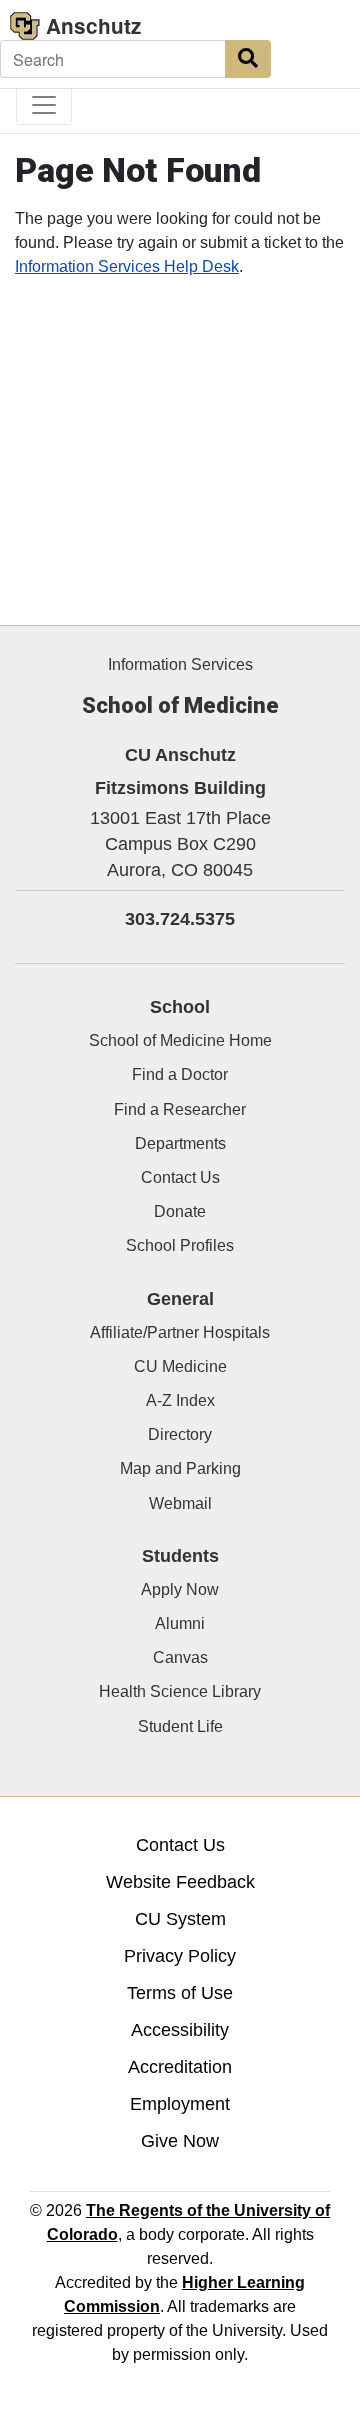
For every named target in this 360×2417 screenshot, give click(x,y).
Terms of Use (180, 1993)
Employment (180, 2104)
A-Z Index (180, 1400)
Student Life (180, 1726)
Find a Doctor (180, 1074)
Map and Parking (180, 1468)
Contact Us (180, 1177)
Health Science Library (180, 1691)
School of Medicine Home (180, 1040)
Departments (180, 1143)
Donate (180, 1211)
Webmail (180, 1503)
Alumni (180, 1623)
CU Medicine (180, 1366)
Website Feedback (180, 1882)
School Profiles (180, 1245)
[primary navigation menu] (44, 105)
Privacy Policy (180, 1956)
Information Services (180, 664)
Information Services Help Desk (127, 266)
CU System (180, 1919)
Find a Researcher (180, 1109)
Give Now (180, 2141)
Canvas (180, 1657)
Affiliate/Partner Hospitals (180, 1332)
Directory (180, 1434)
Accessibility (180, 2030)
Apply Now (180, 1589)
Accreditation (180, 2067)
